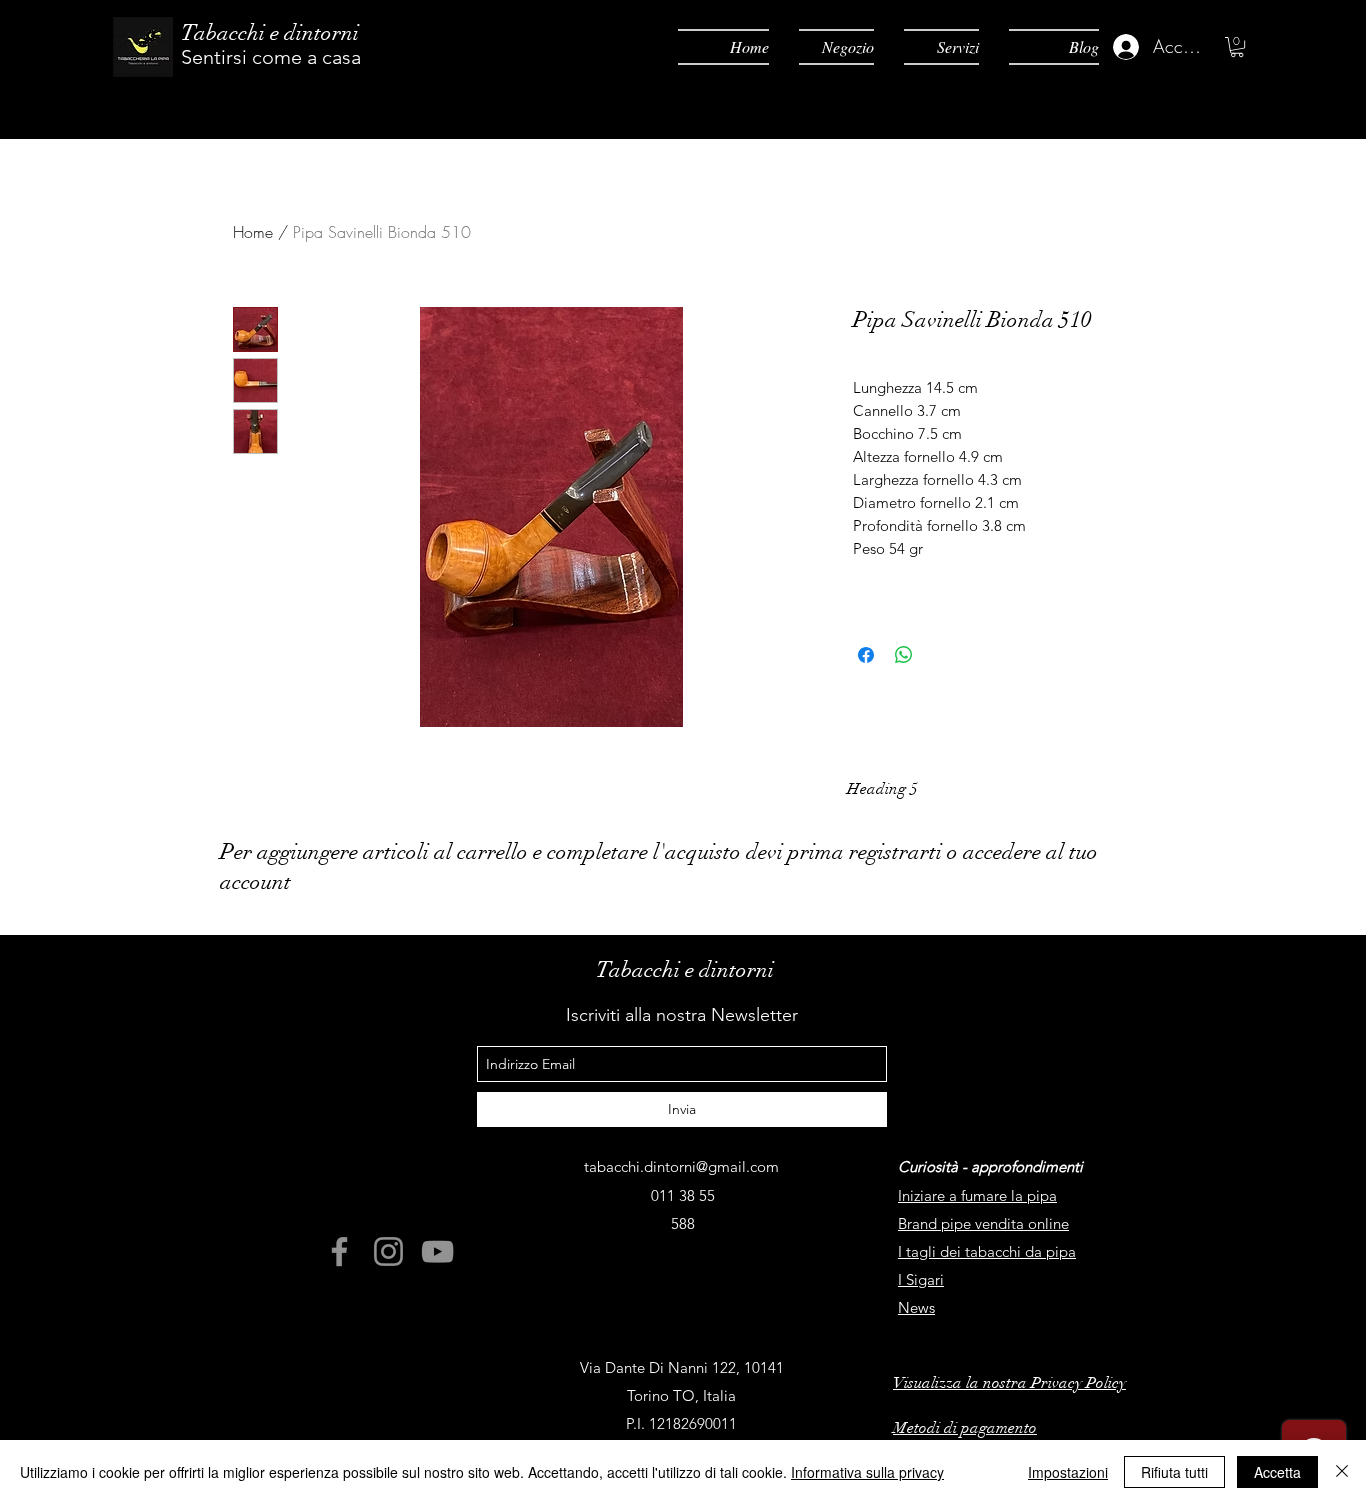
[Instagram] (388, 1251)
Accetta (1277, 1472)
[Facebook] (339, 1251)
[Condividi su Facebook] (866, 655)
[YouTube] (437, 1251)
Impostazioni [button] (1068, 1472)
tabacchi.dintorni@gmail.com (681, 1166)
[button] (1237, 47)
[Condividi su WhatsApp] (904, 655)
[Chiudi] (1342, 1472)
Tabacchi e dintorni (270, 32)
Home (253, 232)
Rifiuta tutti (1174, 1472)
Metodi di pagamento (965, 1428)
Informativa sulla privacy (867, 1472)
